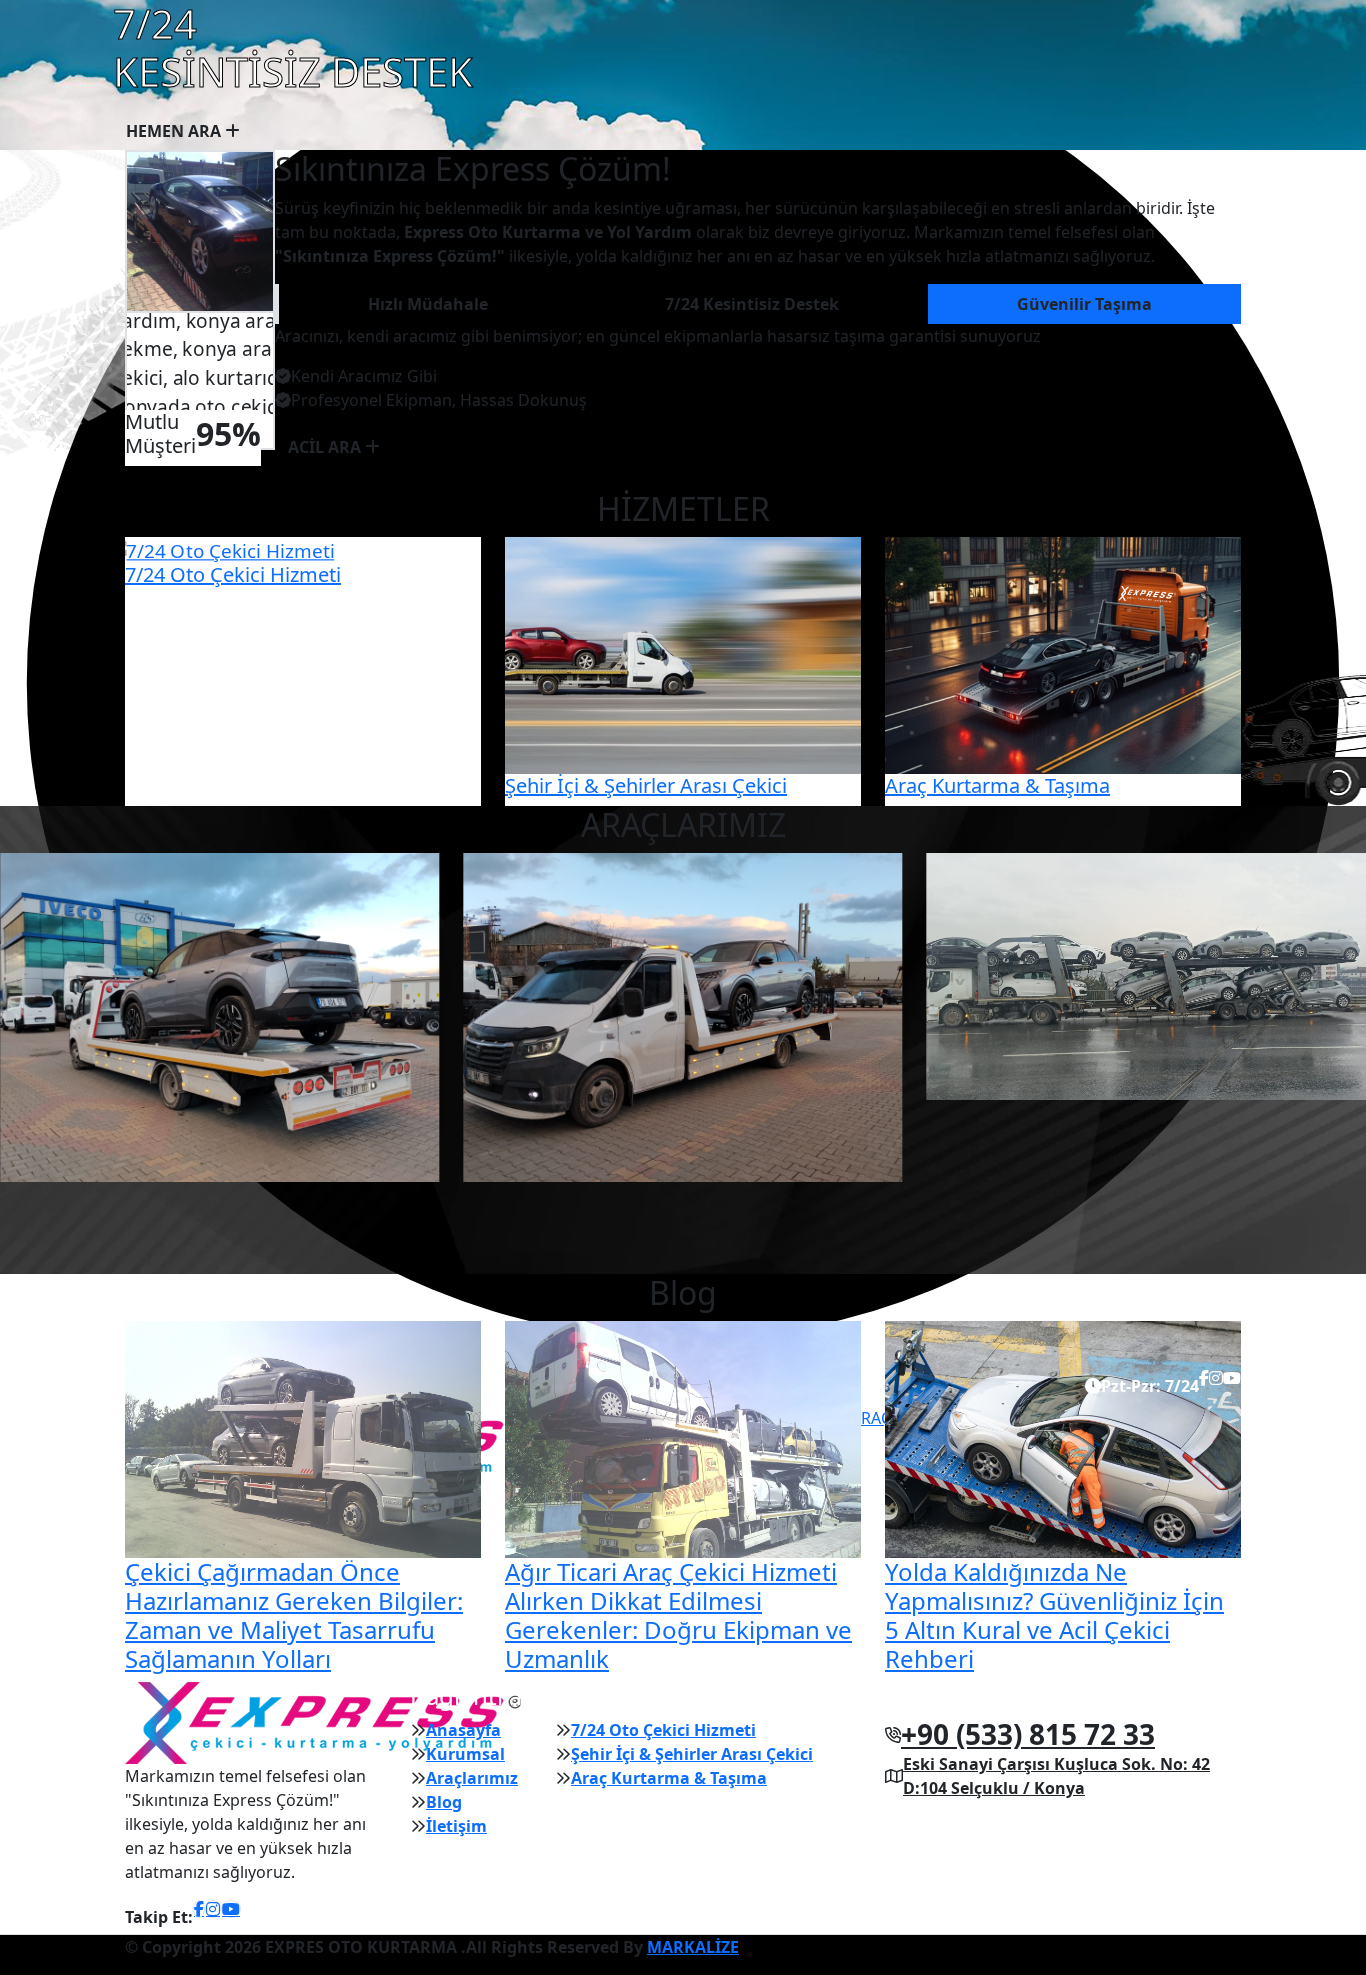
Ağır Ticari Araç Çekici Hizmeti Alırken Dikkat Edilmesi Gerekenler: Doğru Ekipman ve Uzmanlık (678, 1614)
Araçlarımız (472, 1778)
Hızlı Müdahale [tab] (428, 304)
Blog (444, 1802)
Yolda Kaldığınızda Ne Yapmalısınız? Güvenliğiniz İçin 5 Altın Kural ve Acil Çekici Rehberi (1054, 1614)
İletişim (456, 1826)
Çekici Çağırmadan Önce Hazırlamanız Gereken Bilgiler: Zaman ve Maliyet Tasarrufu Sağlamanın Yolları (294, 1614)
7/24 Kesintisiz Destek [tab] (752, 304)
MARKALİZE (693, 1947)
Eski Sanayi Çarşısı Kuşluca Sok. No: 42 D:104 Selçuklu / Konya (1056, 1776)
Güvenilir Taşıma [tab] (1084, 304)
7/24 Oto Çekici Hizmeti (233, 574)
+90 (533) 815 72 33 (1028, 1734)
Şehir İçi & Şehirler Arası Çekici (646, 785)
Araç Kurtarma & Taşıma (997, 785)
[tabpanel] (758, 368)
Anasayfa (463, 1730)
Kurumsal (465, 1754)
